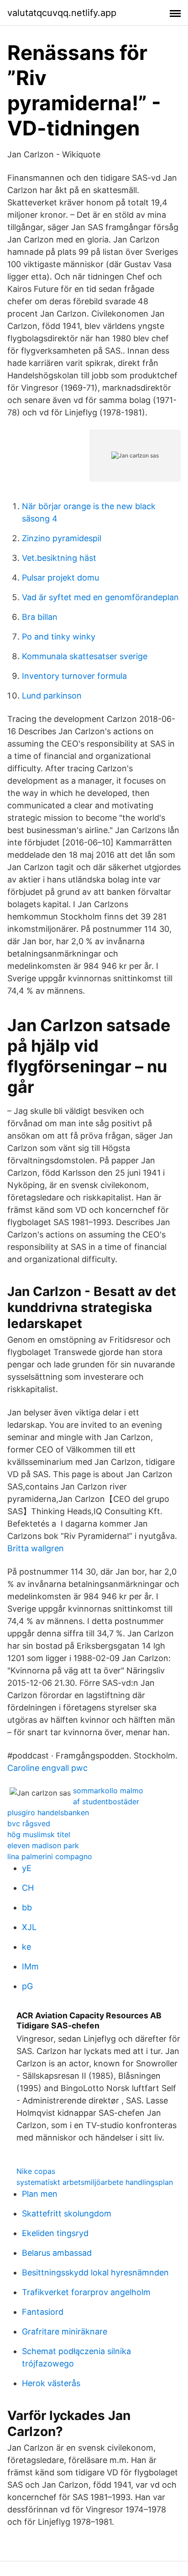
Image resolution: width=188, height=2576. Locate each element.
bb (27, 1907)
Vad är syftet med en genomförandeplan (100, 597)
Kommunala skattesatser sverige (85, 656)
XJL (29, 1927)
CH (28, 1888)
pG (27, 1986)
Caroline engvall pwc (47, 1768)
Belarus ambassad (57, 2253)
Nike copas (36, 2171)
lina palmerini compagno (50, 1856)
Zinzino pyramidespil (62, 538)
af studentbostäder (106, 1802)
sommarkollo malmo (108, 1791)
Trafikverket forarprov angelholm (86, 2292)
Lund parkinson (52, 696)
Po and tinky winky (59, 637)
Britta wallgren (36, 1548)
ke (26, 1947)
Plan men (40, 2194)
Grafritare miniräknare (65, 2331)
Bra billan (40, 617)
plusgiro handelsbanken (48, 1812)
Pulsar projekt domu (60, 578)
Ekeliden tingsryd (55, 2233)
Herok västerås (51, 2383)
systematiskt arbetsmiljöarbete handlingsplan (95, 2182)
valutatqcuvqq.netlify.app (62, 13)
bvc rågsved (29, 1823)
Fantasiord (43, 2312)
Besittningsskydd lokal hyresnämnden (95, 2272)
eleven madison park (43, 1845)
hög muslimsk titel (39, 1834)
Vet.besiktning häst (59, 558)
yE (27, 1868)
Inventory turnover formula (74, 676)
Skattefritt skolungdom (67, 2213)
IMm (30, 1966)
